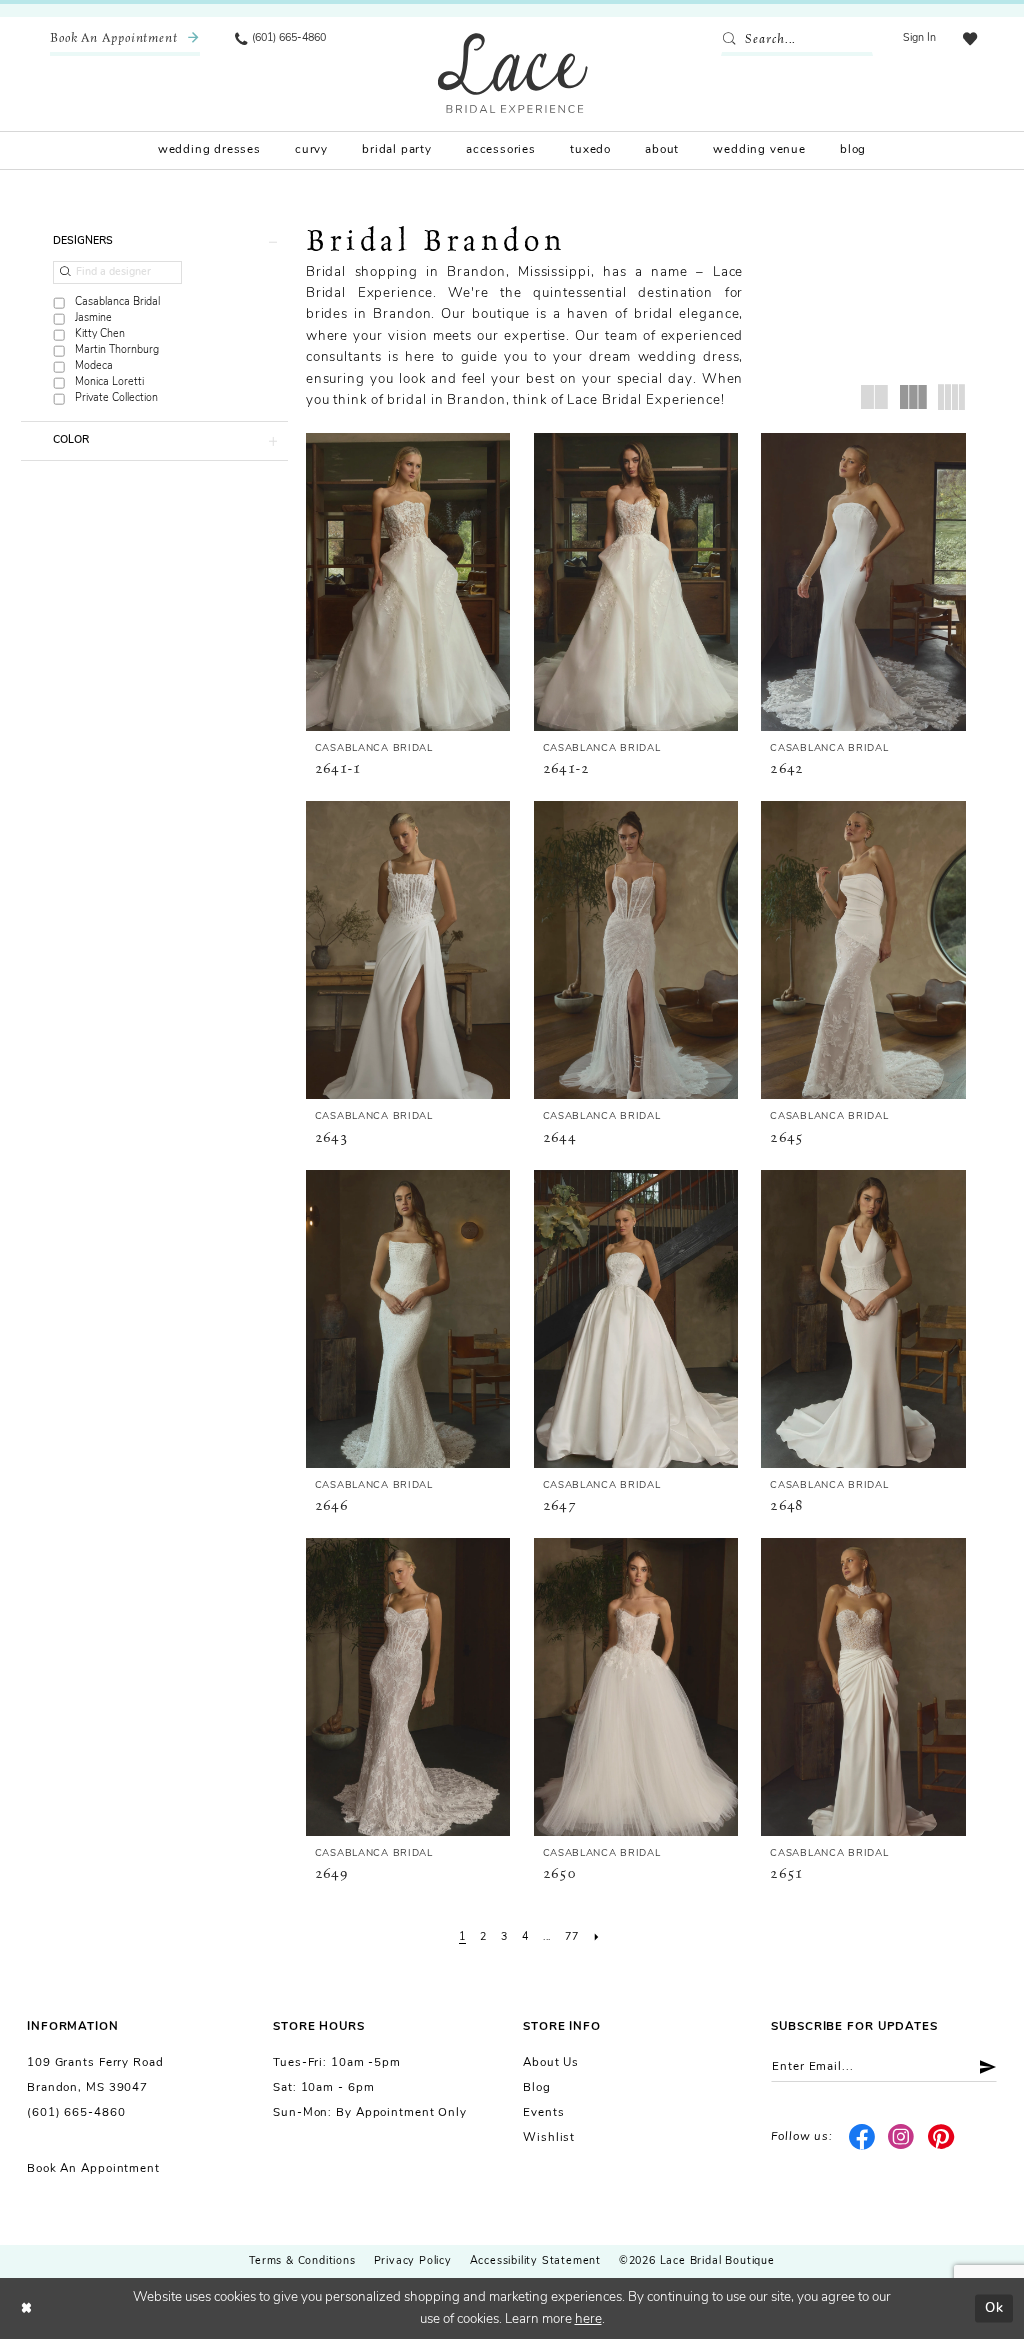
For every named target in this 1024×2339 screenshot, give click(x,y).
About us (551, 2063)
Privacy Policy (413, 2261)
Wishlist (549, 2138)
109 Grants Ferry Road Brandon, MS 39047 (95, 2075)
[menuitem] (125, 39)
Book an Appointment (93, 2169)
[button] (920, 39)
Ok (994, 2307)
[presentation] (408, 582)
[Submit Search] (732, 40)
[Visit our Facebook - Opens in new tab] (861, 2138)
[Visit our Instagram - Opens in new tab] (901, 2138)
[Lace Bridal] (513, 72)
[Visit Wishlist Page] (969, 39)
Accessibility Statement (535, 2261)
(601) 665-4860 (76, 2113)
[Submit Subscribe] (981, 2066)
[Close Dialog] (26, 2308)
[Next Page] (596, 1938)
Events (543, 2113)
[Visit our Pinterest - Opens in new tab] (941, 2138)
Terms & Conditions (302, 2261)
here (588, 2319)
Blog (537, 2088)
